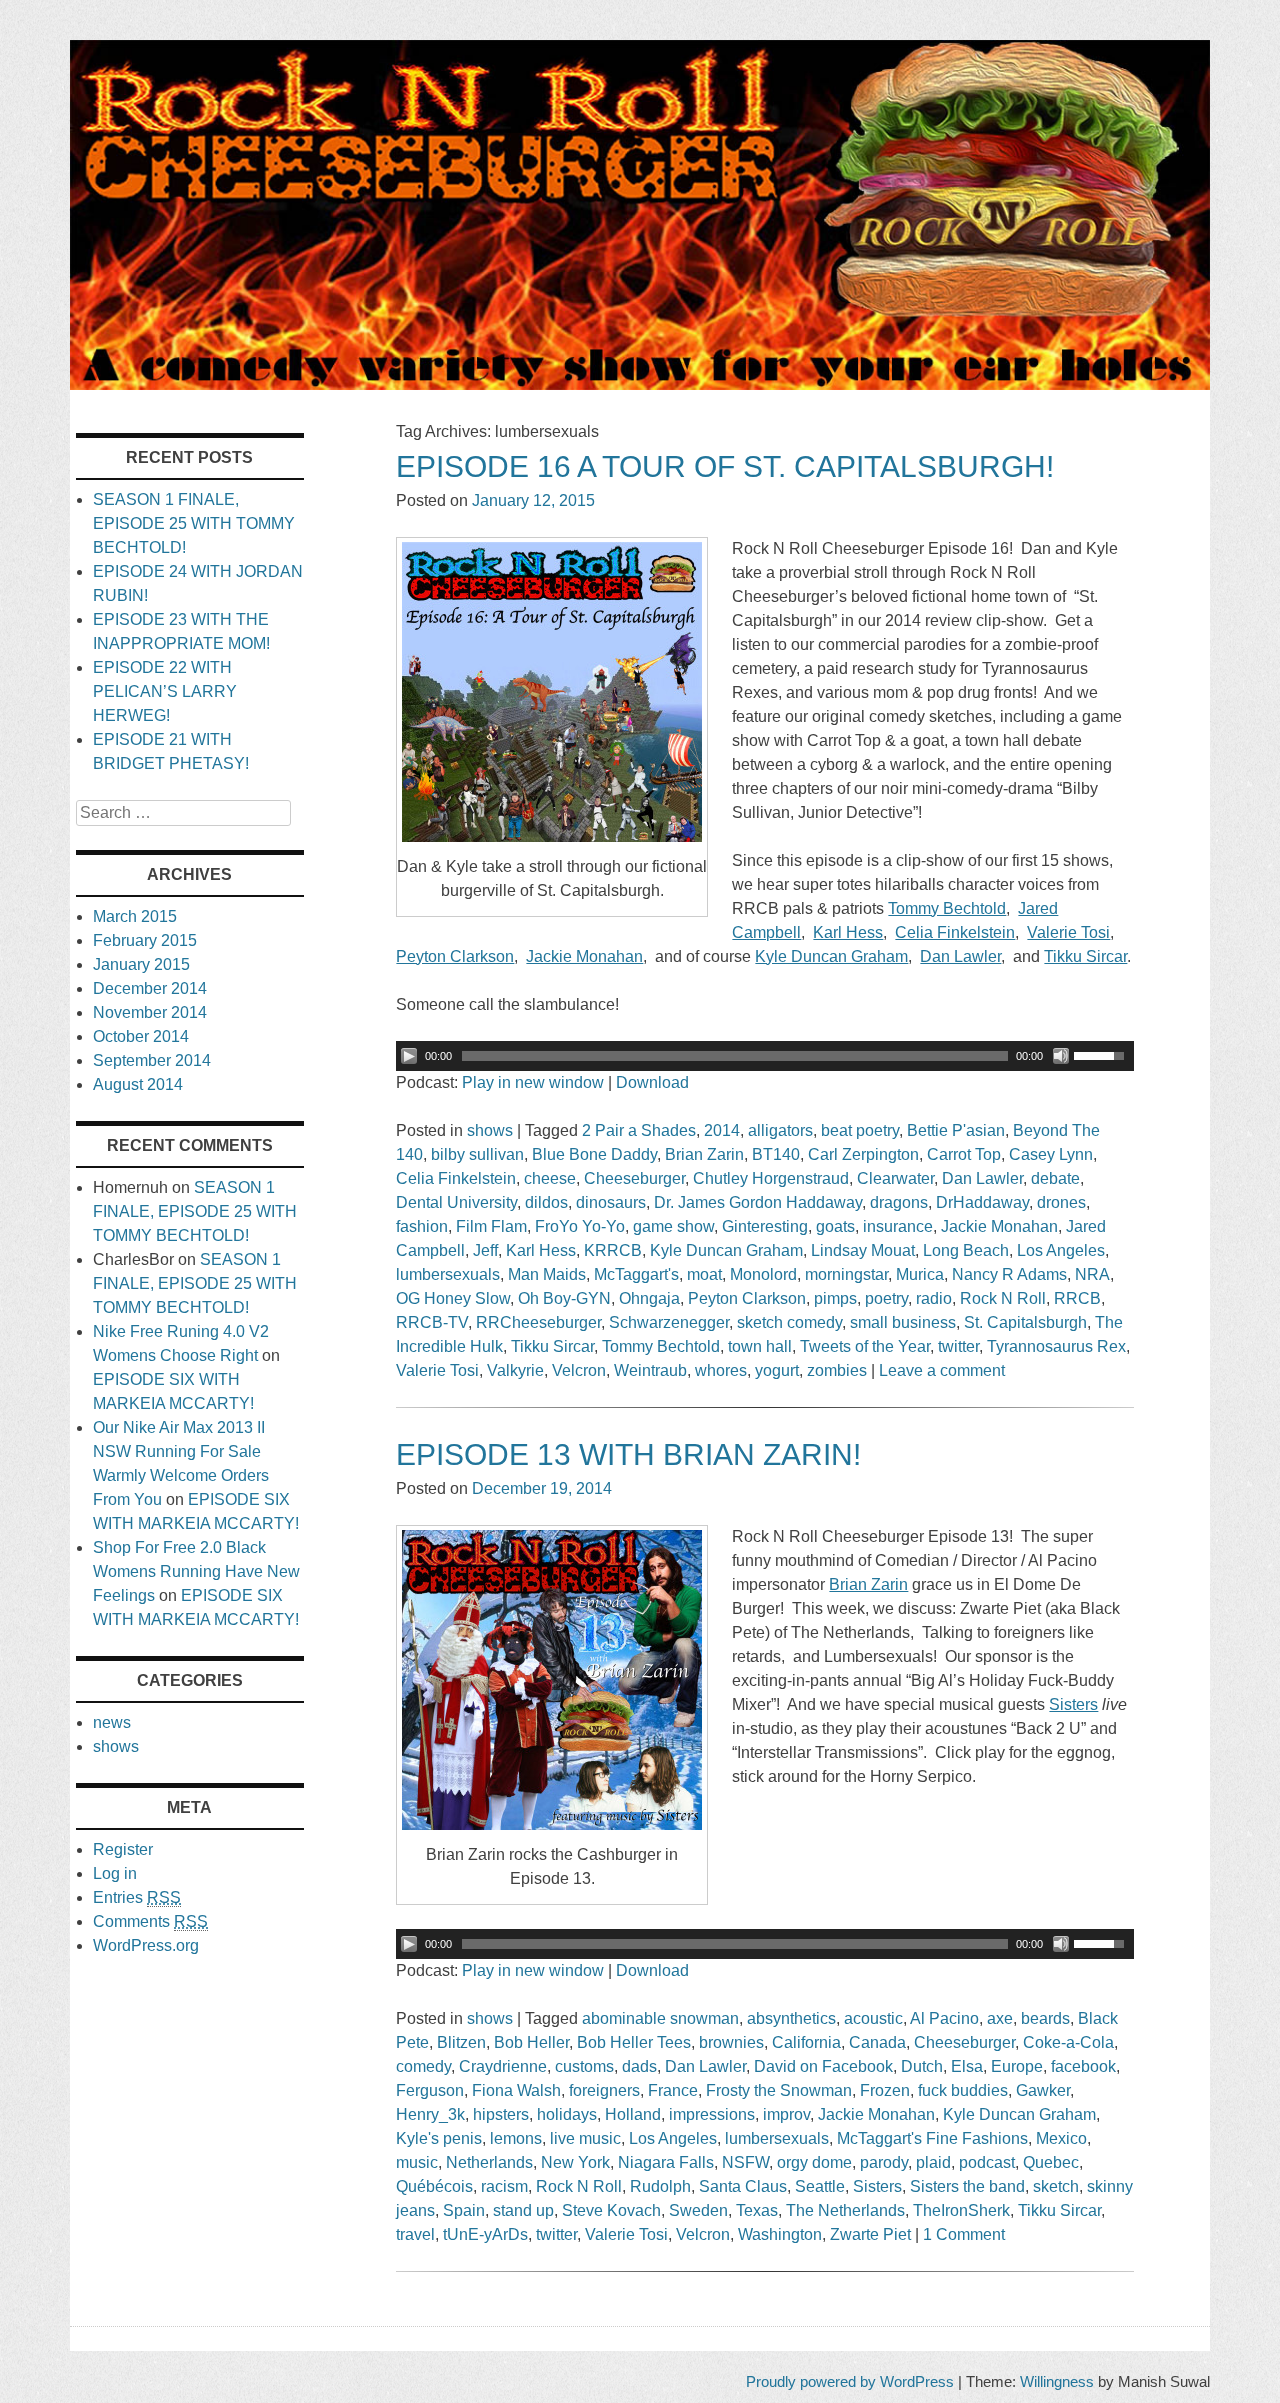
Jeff (485, 1250)
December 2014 (150, 988)
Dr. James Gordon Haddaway (758, 1202)
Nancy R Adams (1009, 1274)
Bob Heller (531, 2042)
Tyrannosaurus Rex (1056, 1346)
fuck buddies (963, 2090)
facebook (1083, 2066)
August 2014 (138, 1084)
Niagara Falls (666, 2162)
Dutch (922, 2066)
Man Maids (547, 1274)
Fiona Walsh (516, 2090)
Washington (780, 2234)
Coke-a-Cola (1068, 2042)
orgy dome (814, 2162)
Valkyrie (515, 1370)
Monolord (763, 1274)
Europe (1017, 2066)
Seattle (820, 2186)
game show (673, 1226)
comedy (423, 2066)
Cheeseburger (634, 1178)
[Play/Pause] (409, 1056)
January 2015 (141, 964)
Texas (757, 2210)
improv (786, 2114)
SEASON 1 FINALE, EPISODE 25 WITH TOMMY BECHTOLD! (194, 523)
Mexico (1061, 2138)
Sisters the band (967, 2186)
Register (123, 1849)
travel (415, 2234)
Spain (464, 2210)
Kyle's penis (439, 2138)
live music (585, 2138)
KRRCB (613, 1250)
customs (584, 2066)
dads (639, 2066)
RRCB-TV (432, 1322)
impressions (712, 2114)
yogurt (777, 1370)
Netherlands (489, 2162)
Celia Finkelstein (456, 1178)
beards (1045, 2018)
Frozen (885, 2090)
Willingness (1057, 2381)
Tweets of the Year (865, 1346)
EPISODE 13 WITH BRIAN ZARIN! (628, 1454)
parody (884, 2162)
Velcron (579, 1370)
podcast (987, 2162)
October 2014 (141, 1036)
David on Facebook (823, 2066)
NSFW (745, 2162)
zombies (837, 1370)
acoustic (873, 2018)
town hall (760, 1346)
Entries (137, 1897)
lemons (516, 2138)
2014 (722, 1130)
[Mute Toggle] (1061, 1056)
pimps (835, 1298)
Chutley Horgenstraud (771, 1178)
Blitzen (461, 2042)
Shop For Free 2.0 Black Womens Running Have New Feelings (196, 1571)
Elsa (967, 2066)
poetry (886, 1298)
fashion (422, 1226)
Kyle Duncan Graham (726, 1250)
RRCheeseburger (538, 1322)
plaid (933, 2162)
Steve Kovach (611, 2210)
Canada (877, 2042)
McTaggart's (636, 1274)
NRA (1092, 1274)
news (112, 1722)
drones (1061, 1202)
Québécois (434, 2186)
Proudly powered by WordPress (850, 2381)
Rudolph (660, 2186)
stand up (523, 2210)
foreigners (604, 2090)
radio (934, 1298)
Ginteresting (765, 1226)
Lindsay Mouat (863, 1250)
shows (490, 1130)
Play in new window (533, 1082)
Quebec (1051, 2162)
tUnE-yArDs (485, 2234)
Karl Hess (541, 1250)
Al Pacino (944, 2018)
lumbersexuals (448, 1274)
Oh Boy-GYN (564, 1298)
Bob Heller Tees (634, 2042)
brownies (731, 2042)
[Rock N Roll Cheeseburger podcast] (640, 384)
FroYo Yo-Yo (580, 1226)
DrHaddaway (982, 1202)
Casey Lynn (1051, 1154)
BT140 (776, 1154)
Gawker (1043, 2090)
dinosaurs (611, 1202)
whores (721, 1370)
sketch (1056, 2186)
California (806, 2042)
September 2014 (152, 1060)
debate (1055, 1178)
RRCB (1077, 1298)
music (417, 2162)
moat (704, 1274)
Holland (633, 2114)
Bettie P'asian (956, 1130)
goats (835, 1226)
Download (652, 1082)
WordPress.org (146, 1945)
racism (504, 2186)
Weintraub (650, 1370)
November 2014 (150, 1012)
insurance (898, 1226)
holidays (567, 2114)
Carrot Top (964, 1154)
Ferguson (430, 2090)
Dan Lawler (982, 1178)
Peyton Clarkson (747, 1298)
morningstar (846, 1274)
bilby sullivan (477, 1154)
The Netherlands (845, 2210)
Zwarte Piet (870, 2234)
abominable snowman (660, 2018)
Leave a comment (942, 1370)
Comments (150, 1921)
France (673, 2090)
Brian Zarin (704, 1154)
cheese (550, 1178)
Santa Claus (743, 2186)
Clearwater (895, 1178)
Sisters (877, 2186)
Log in (115, 1873)
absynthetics (791, 2018)
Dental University (456, 1202)
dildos (546, 1202)
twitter (958, 1346)
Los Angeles (1061, 1250)
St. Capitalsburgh (1025, 1322)
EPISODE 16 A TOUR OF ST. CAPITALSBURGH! (725, 466)
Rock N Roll (1003, 1298)
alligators (780, 1130)
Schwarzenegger (669, 1322)
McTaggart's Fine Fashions (932, 2138)
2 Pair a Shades (639, 1130)
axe (1000, 2018)
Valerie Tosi (437, 1370)
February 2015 (145, 940)
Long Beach (966, 1250)
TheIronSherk (961, 2210)
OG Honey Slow (453, 1298)
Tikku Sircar (552, 1346)
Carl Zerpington (863, 1154)
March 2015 (135, 916)
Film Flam (491, 1226)
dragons (899, 1202)
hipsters (501, 2114)
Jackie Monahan (999, 1226)
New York (575, 2162)
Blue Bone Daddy (594, 1154)
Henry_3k (430, 2114)
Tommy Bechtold (661, 1346)
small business (903, 1322)
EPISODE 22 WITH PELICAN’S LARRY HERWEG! (165, 691)
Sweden (698, 2210)
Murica (920, 1274)
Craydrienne (503, 2066)
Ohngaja (649, 1298)
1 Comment (964, 2234)
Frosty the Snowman (779, 2090)
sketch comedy (789, 1322)
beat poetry (860, 1130)
